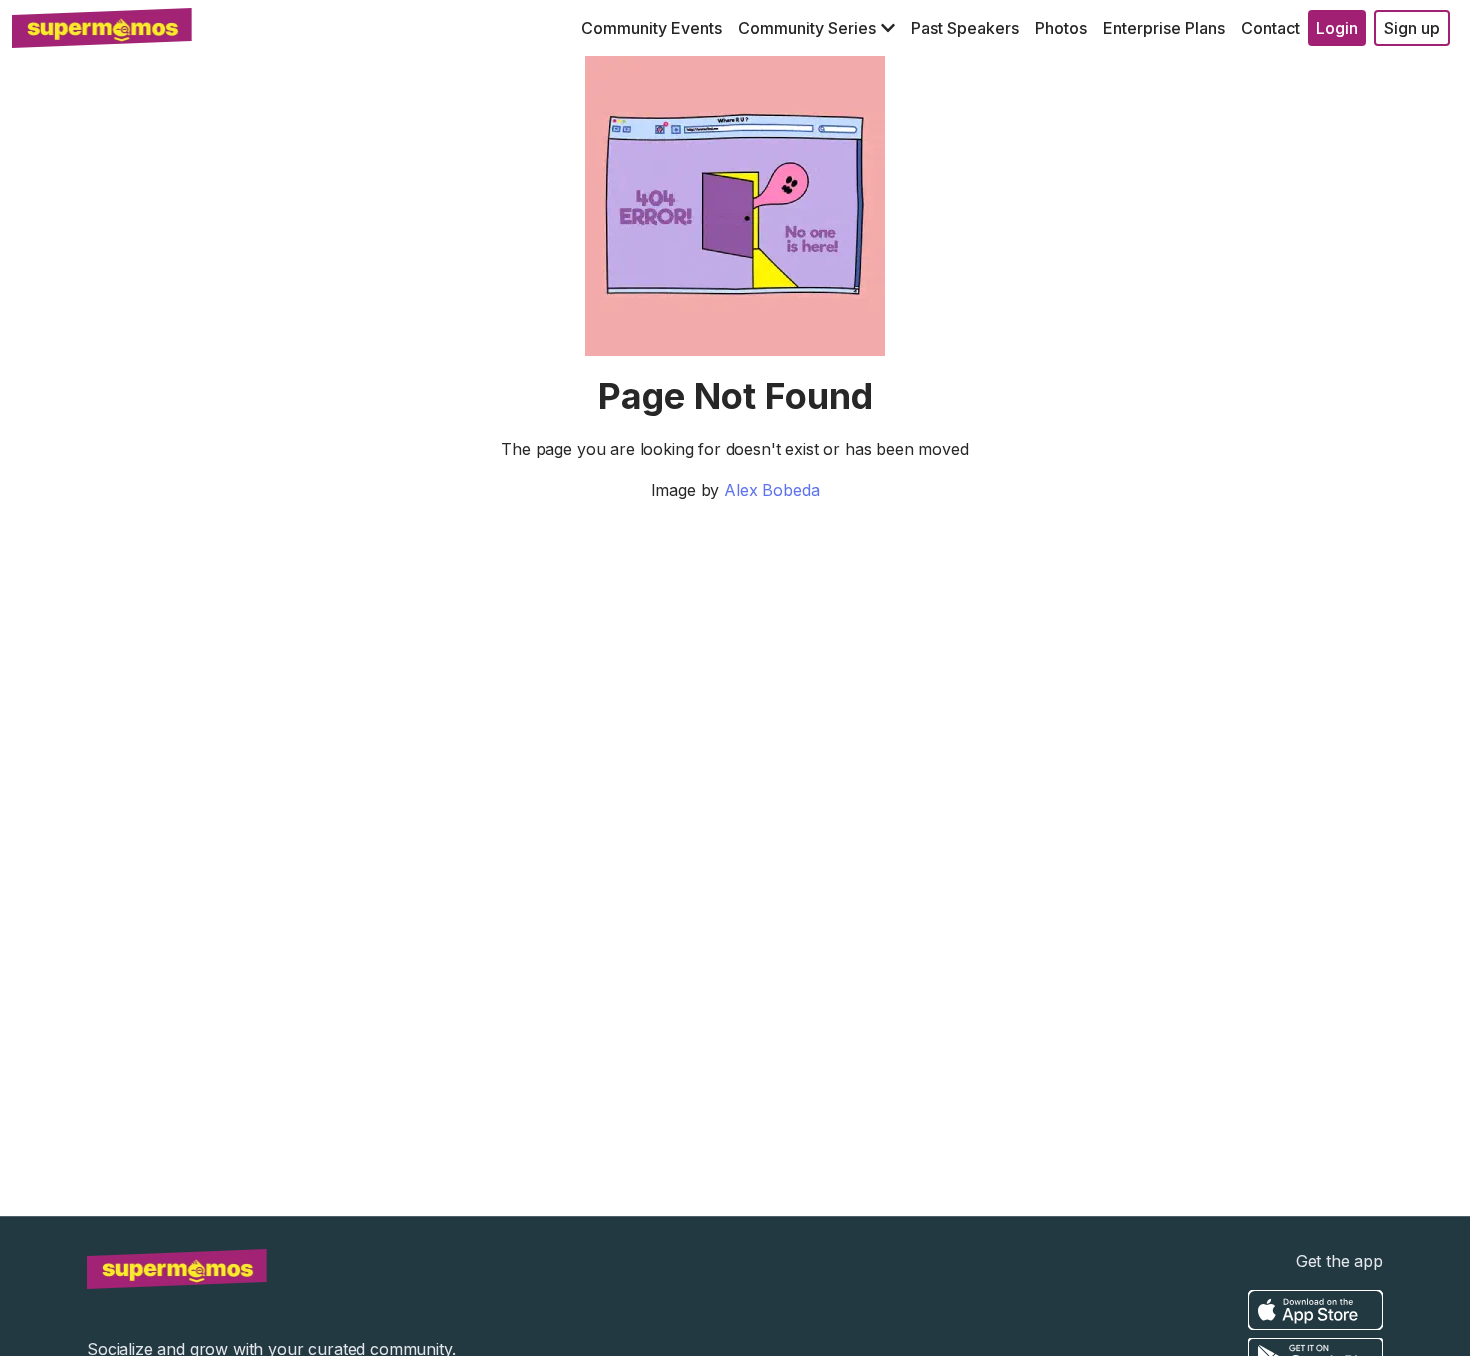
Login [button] (1337, 28)
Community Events (651, 28)
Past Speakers (965, 28)
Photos (1061, 28)
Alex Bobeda (771, 490)
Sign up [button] (1412, 28)
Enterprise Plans (1164, 28)
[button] (816, 28)
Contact (1270, 28)
